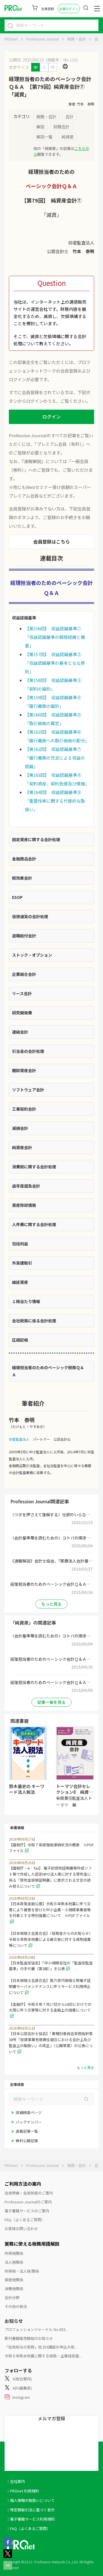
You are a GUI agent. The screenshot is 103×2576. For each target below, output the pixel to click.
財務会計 (62, 127)
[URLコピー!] (8, 2568)
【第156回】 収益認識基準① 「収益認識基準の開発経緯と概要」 (55, 637)
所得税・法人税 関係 (22, 2271)
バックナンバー (29, 2122)
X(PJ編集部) (22, 2388)
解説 (40, 127)
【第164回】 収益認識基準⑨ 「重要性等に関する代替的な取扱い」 (55, 801)
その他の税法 (16, 2306)
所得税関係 (14, 2253)
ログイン (51, 417)
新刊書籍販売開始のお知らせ (29, 2338)
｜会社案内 (16, 2481)
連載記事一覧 (27, 2131)
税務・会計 (77, 39)
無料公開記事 (27, 2141)
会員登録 (47, 9)
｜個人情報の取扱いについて (30, 2500)
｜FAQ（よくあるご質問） (28, 2528)
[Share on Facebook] (8, 2545)
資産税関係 (14, 2280)
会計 (98, 39)
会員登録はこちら (51, 542)
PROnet (11, 39)
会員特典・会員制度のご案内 (29, 2193)
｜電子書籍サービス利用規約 (30, 2519)
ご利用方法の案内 (23, 2184)
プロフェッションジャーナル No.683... (36, 2329)
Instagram (21, 2397)
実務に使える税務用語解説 (32, 2244)
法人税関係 (14, 2262)
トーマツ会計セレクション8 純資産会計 (75, 1792)
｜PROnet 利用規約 (23, 2491)
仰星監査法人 (19, 1439)
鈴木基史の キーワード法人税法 (27, 1789)
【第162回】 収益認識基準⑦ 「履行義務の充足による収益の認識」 (55, 758)
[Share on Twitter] (8, 2556)
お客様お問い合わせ (21, 2229)
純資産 (68, 137)
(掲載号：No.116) (62, 60)
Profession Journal (42, 39)
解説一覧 (44, 137)
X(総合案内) (22, 2379)
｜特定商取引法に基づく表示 (30, 2510)
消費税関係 (14, 2289)
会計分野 (12, 2297)
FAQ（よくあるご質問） (25, 2220)
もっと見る (51, 1604)
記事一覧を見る (51, 1702)
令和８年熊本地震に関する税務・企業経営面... (43, 2356)
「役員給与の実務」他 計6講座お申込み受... (41, 2347)
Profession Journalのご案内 (28, 2202)
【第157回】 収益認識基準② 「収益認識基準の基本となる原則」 (55, 663)
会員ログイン (69, 9)
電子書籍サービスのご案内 (27, 2211)
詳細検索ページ (29, 2112)
